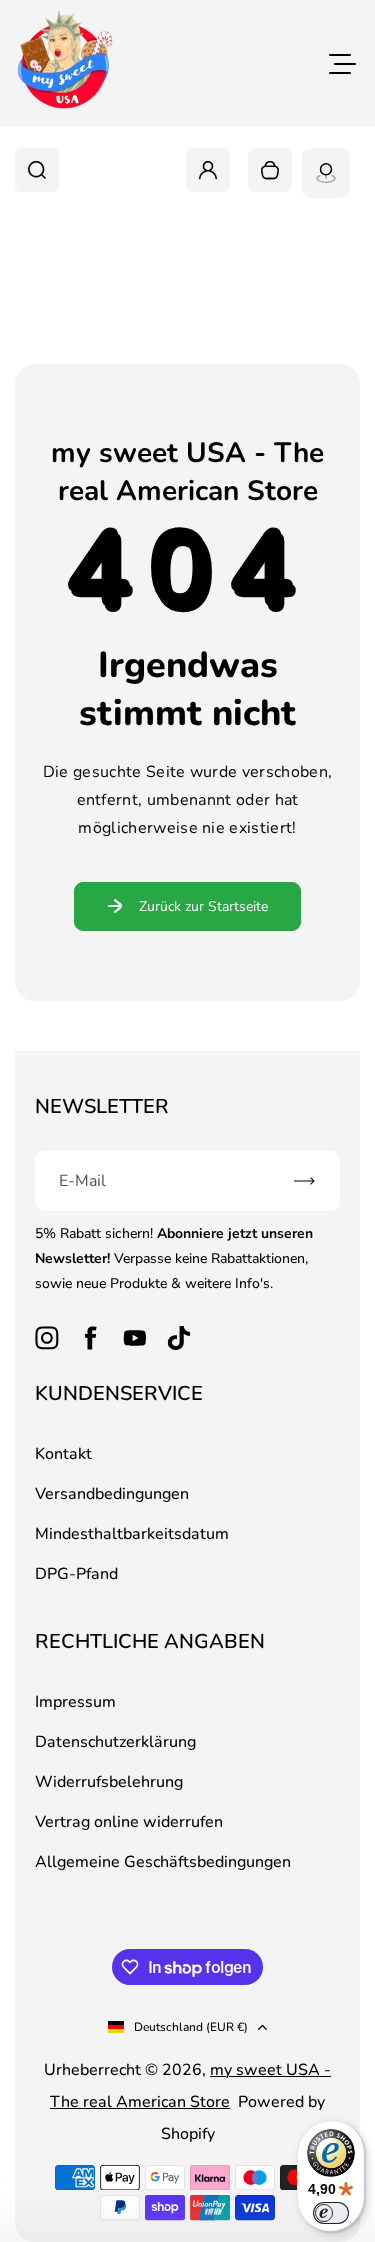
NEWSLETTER (102, 1106)
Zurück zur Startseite (203, 906)
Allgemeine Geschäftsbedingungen (163, 1862)
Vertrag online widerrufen (129, 1822)
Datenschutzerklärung (115, 1742)
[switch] (331, 2213)
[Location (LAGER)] (326, 173)
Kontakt (63, 1454)
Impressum (75, 1702)
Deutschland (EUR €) (191, 2027)
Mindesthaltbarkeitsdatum (132, 1534)
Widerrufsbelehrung (109, 1782)
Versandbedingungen (112, 1494)
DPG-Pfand (76, 1574)
